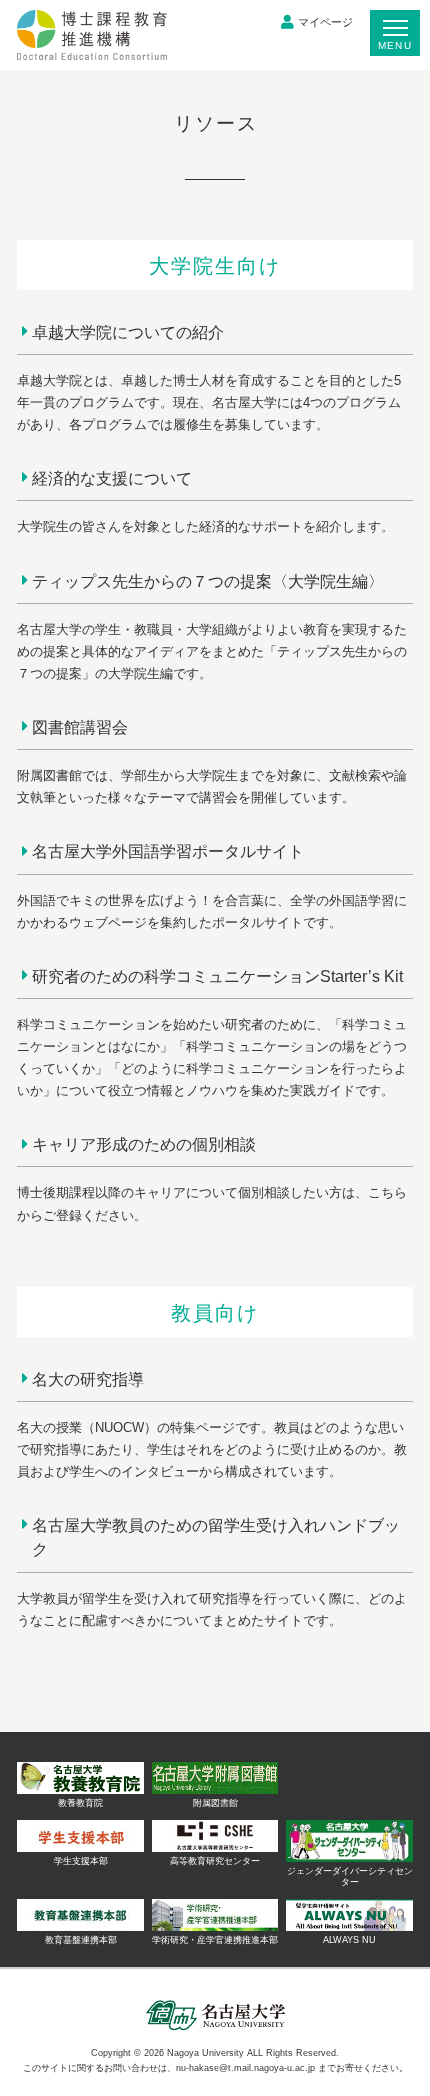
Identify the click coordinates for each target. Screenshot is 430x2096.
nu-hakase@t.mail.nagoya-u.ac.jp (245, 2068)
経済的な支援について (112, 478)
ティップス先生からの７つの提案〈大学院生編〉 (208, 581)
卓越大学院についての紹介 (128, 332)
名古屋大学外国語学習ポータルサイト (168, 851)
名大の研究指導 (88, 1379)
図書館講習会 (80, 727)
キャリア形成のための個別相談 (144, 1144)
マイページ (325, 22)
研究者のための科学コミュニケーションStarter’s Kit (217, 976)
